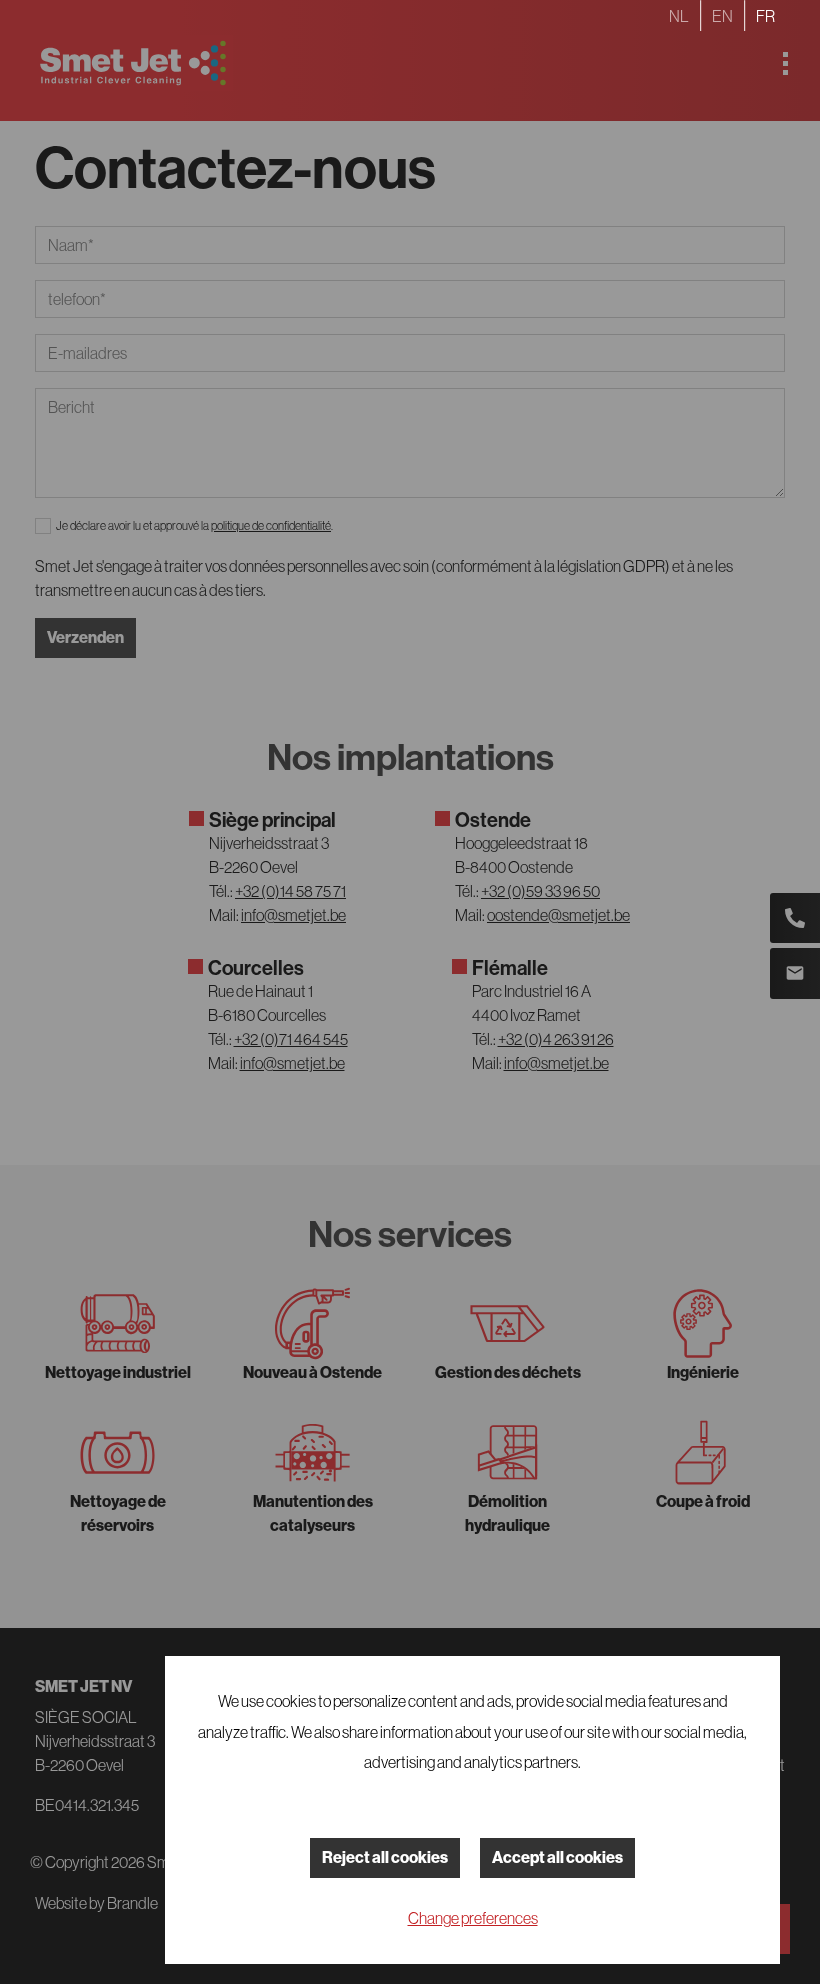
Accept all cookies (557, 1857)
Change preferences (473, 1918)
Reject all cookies (385, 1857)
